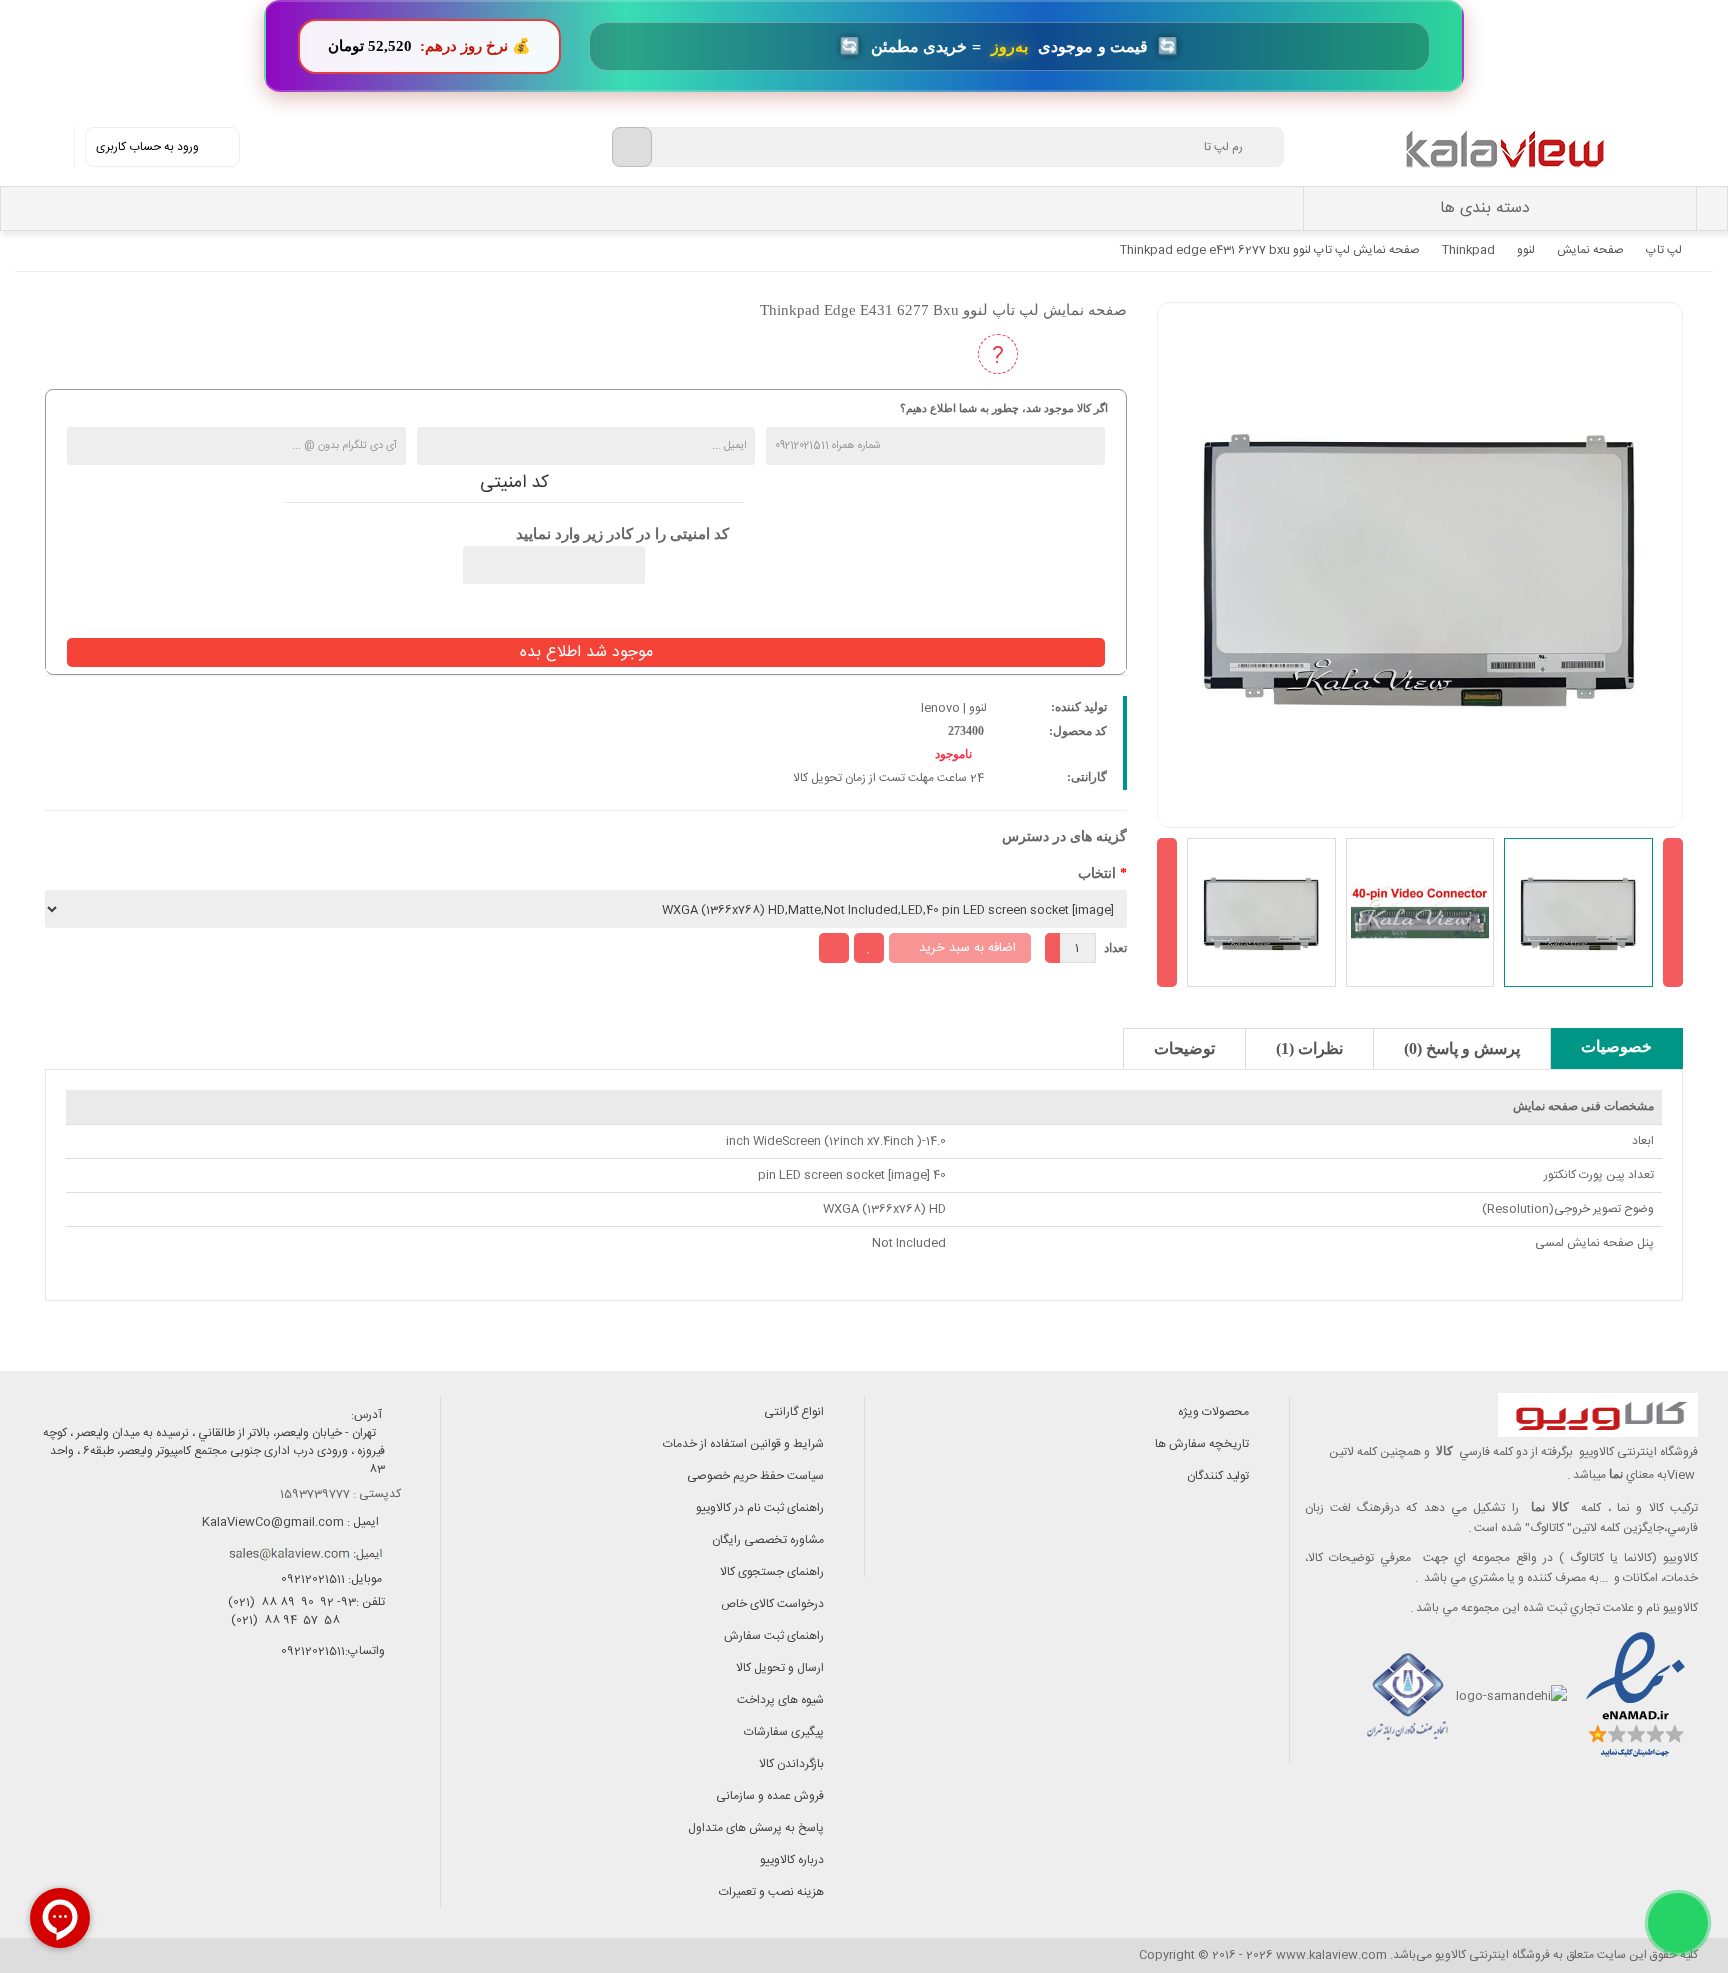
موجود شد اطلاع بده (586, 652)
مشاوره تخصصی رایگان (768, 1540)
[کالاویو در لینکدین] (256, 1737)
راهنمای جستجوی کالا (772, 1572)
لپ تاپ (1664, 250)
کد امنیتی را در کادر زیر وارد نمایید (622, 534)
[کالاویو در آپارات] (301, 1737)
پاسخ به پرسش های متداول (756, 1828)
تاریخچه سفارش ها (1202, 1444)
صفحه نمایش (1590, 250)
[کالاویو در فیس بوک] (346, 1737)
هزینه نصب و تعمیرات (771, 1892)
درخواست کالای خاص (772, 1604)
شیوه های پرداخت (780, 1700)
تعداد (1115, 948)
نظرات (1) (1309, 1048)
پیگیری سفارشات (784, 1732)
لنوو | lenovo (954, 708)
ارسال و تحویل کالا (780, 1668)
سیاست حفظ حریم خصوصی (755, 1476)
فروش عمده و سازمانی (770, 1796)
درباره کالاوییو (792, 1860)
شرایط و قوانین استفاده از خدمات (743, 1444)
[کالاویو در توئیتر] (211, 1737)
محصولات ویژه (1213, 1412)
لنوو (1526, 250)
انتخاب (1097, 873)
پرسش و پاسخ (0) (1462, 1048)
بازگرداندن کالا (791, 1764)
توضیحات (1184, 1048)
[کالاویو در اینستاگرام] (391, 1737)
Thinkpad (1468, 250)
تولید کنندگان (1218, 1476)
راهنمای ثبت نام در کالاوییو (760, 1508)
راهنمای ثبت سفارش (774, 1636)
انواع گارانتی (794, 1412)
